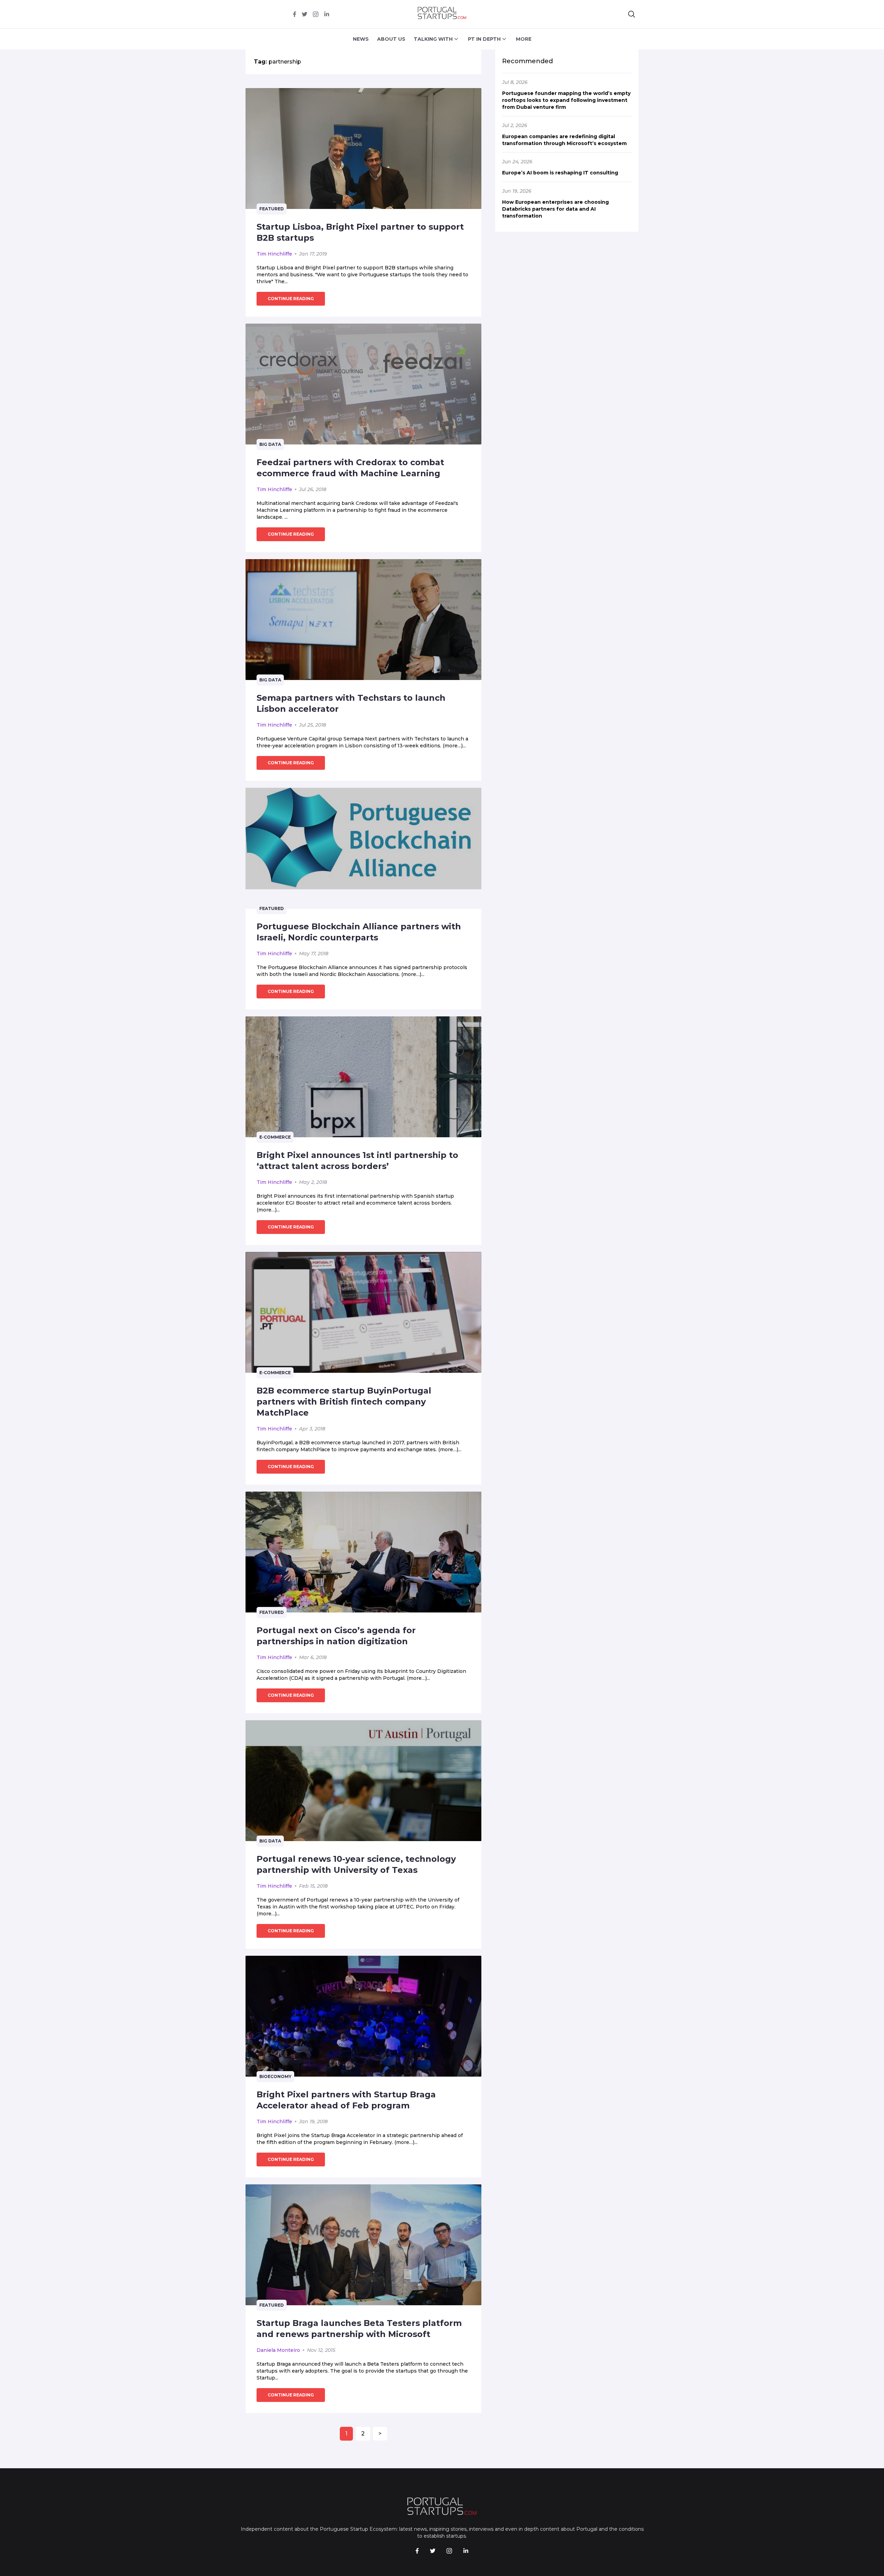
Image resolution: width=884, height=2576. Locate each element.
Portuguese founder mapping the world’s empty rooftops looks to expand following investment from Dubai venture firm (566, 100)
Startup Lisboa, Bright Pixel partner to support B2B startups (360, 232)
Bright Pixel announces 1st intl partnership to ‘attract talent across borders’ (357, 1161)
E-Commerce (275, 1137)
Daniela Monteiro (278, 2350)
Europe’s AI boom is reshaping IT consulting (560, 173)
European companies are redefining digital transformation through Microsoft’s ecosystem (564, 140)
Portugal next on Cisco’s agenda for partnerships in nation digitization (336, 1636)
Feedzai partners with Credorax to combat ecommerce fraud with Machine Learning (350, 468)
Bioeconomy (275, 2076)
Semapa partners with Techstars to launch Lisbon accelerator (351, 703)
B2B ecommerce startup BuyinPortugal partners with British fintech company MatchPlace (344, 1402)
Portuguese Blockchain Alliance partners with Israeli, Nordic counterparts (359, 932)
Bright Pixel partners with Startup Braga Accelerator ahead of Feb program (346, 2100)
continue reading (291, 299)
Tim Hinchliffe (274, 254)
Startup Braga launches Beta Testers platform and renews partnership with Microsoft (359, 2329)
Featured (272, 209)
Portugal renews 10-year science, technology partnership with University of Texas (356, 1864)
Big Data (270, 444)
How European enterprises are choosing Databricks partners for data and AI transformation (555, 209)
